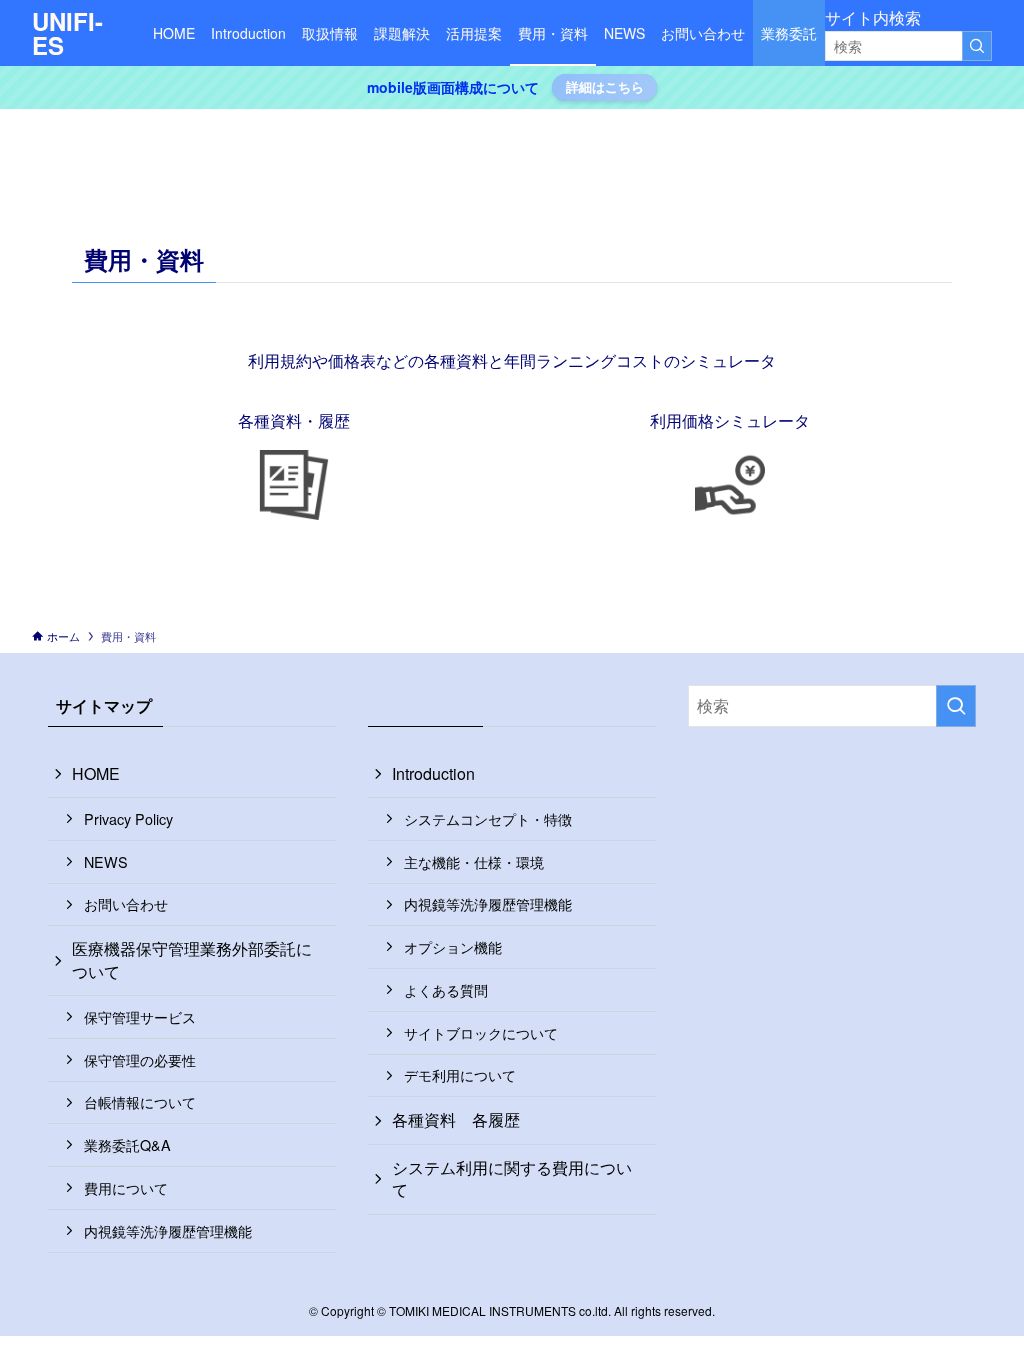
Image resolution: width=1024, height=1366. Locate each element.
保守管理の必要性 (140, 1059)
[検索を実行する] (977, 46)
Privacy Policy (128, 818)
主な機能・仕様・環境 (474, 861)
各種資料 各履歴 (456, 1119)
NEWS (106, 861)
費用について (126, 1187)
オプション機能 (453, 946)
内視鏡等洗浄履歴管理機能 (168, 1230)
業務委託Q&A (127, 1144)
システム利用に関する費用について (512, 1178)
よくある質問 (446, 989)
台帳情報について (140, 1101)
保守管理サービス (140, 1016)
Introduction (433, 773)
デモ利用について (460, 1074)
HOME (96, 773)
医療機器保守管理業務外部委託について (192, 959)
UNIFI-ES (67, 33)
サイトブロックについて (481, 1032)
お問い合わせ (126, 903)
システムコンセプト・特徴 (488, 818)
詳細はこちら (605, 86)
